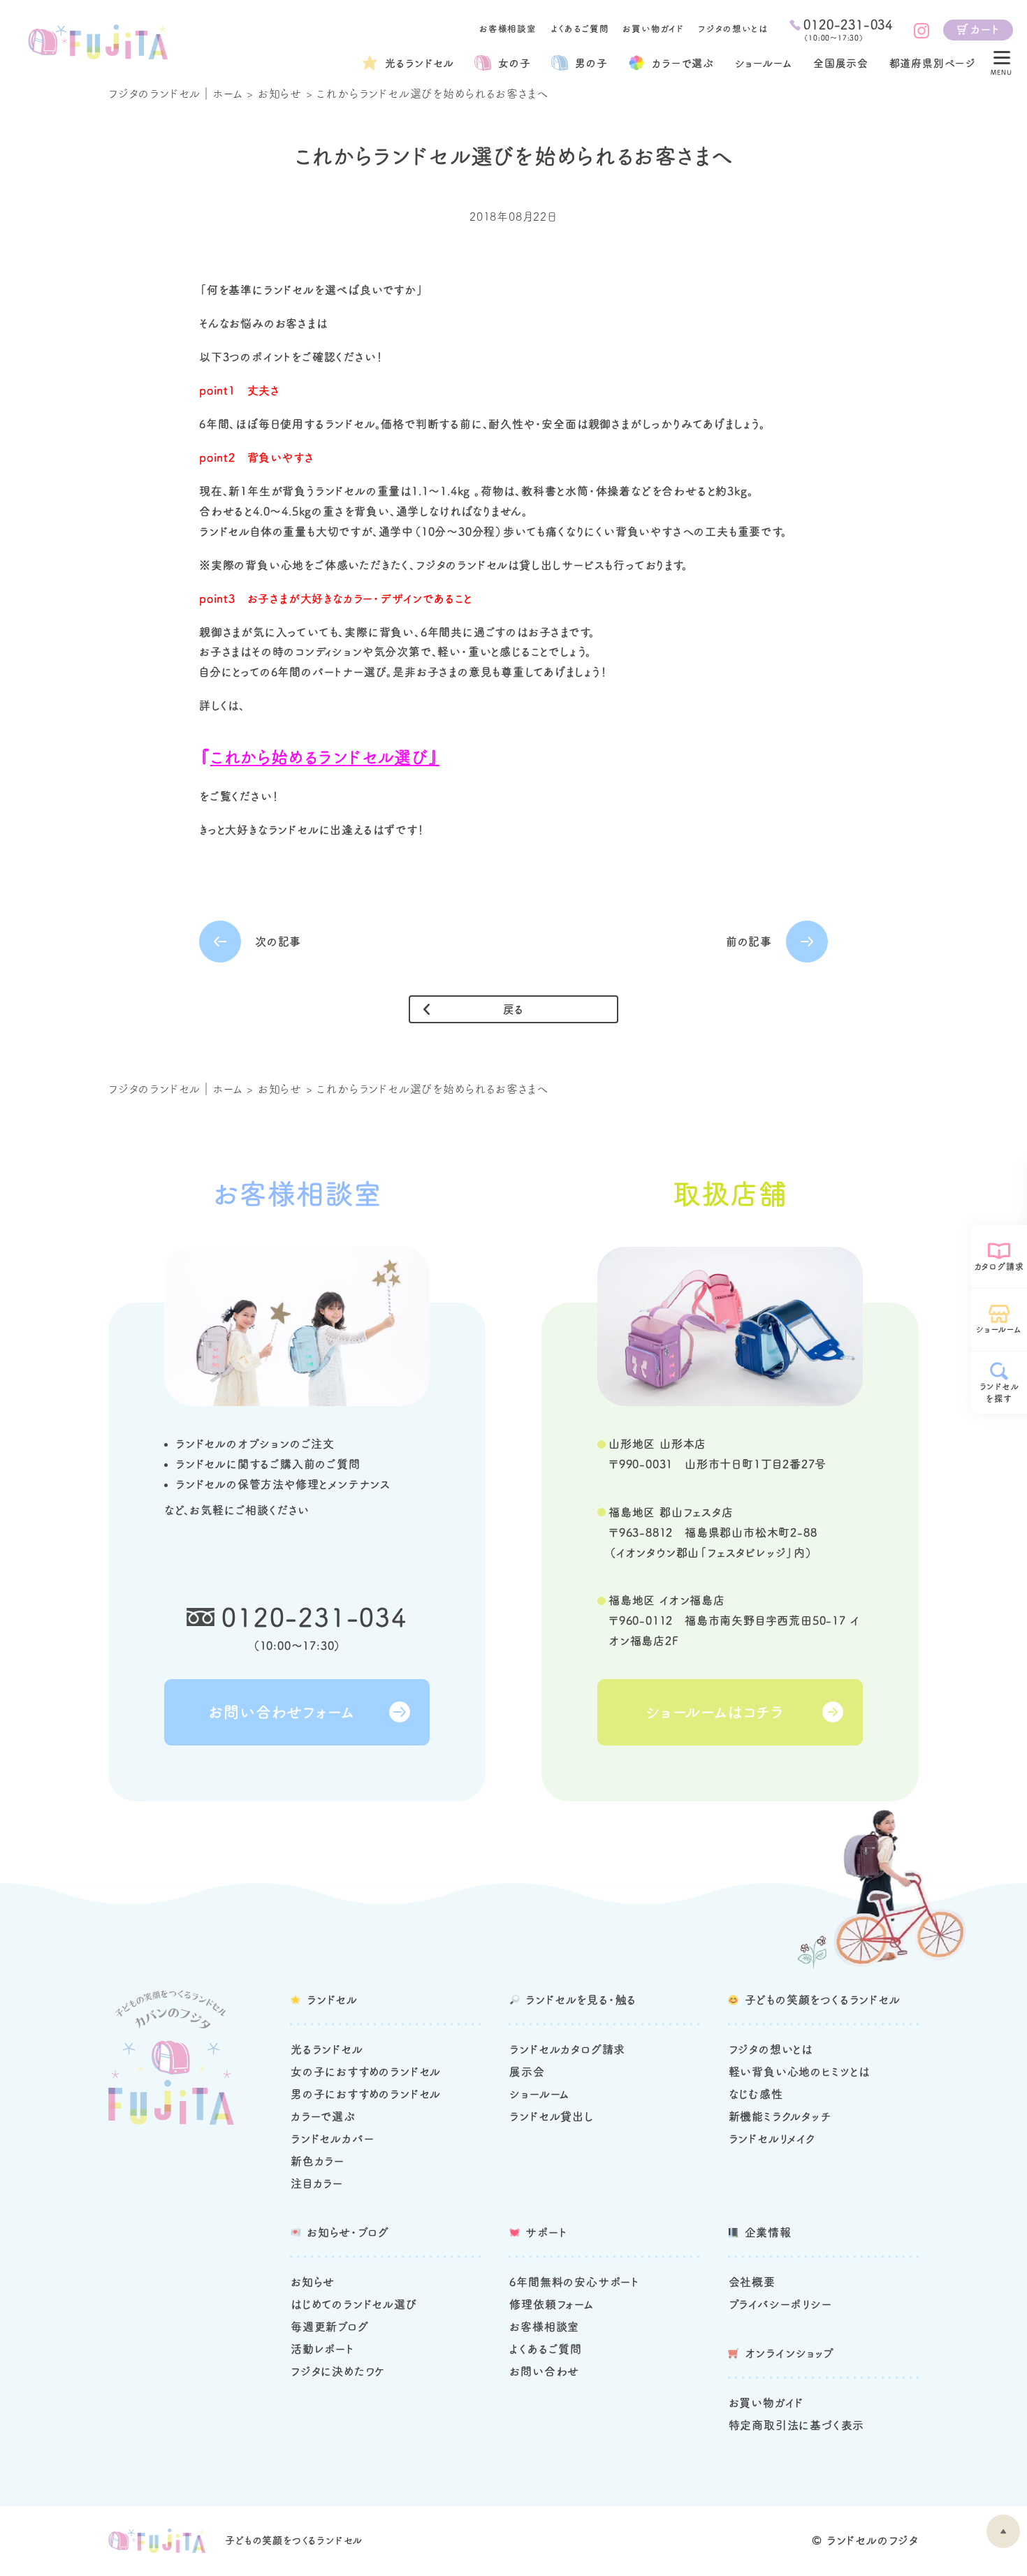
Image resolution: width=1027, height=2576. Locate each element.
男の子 (591, 63)
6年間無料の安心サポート (574, 2282)
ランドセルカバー (332, 2139)
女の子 (514, 63)
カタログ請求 (999, 1266)
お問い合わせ (544, 2371)
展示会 (527, 2072)
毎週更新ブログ (330, 2327)
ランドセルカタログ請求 (567, 2049)
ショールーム (764, 63)
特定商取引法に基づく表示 (797, 2425)
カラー (683, 63)
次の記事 (278, 942)
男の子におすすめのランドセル (366, 2094)
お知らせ (280, 94)
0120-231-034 (314, 1617)
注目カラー (317, 2183)
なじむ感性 (756, 2094)
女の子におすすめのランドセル (366, 2072)
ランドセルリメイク (772, 2139)
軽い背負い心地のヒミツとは (799, 2072)
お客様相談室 (508, 29)
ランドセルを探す (999, 1392)
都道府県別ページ (933, 63)
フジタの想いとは (733, 29)
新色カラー (318, 2161)
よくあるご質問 (580, 29)
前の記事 (749, 942)
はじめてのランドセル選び (354, 2304)
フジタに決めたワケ (338, 2371)
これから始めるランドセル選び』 (325, 757)
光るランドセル (420, 63)
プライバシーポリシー (780, 2304)
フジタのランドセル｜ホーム (175, 94)
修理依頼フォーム (551, 2304)
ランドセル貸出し (551, 2116)
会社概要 (752, 2282)
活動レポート (322, 2349)
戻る (514, 1009)
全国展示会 (841, 63)
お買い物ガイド (653, 29)
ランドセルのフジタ (873, 2540)
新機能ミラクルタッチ (780, 2116)
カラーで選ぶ (323, 2116)
